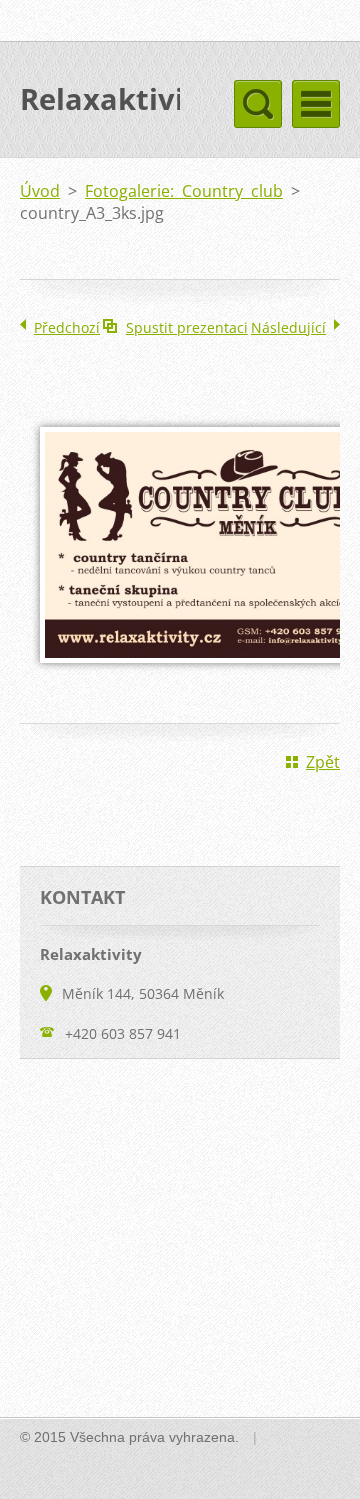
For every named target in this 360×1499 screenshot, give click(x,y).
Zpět (323, 762)
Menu (316, 104)
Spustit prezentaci (187, 327)
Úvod (40, 191)
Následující (288, 327)
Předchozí (67, 327)
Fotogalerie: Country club (184, 191)
